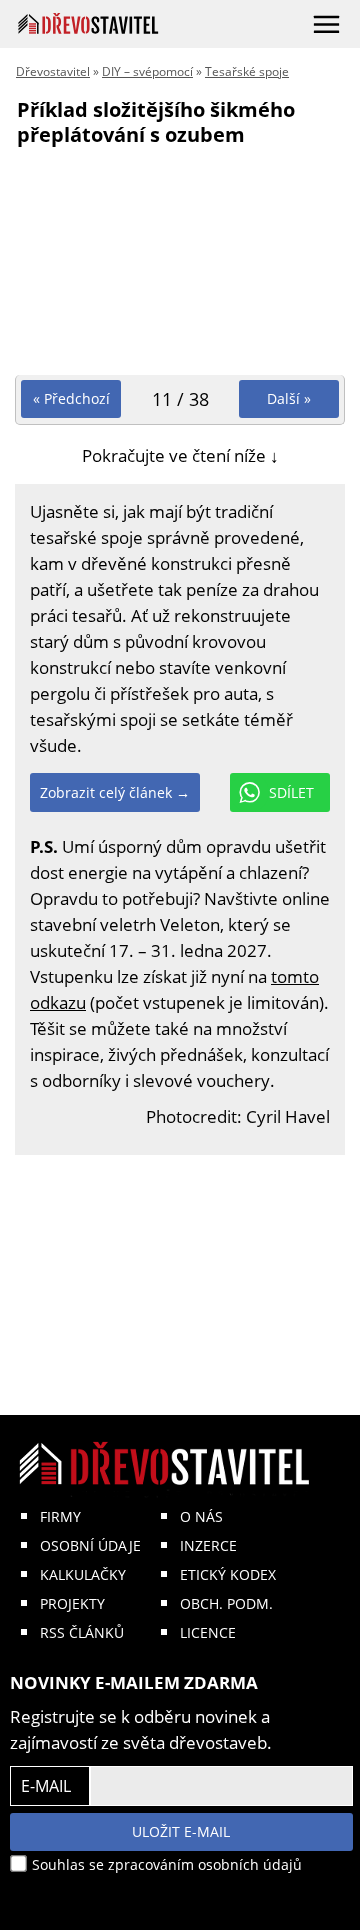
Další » (289, 398)
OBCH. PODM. (226, 1603)
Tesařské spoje (247, 71)
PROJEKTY (72, 1603)
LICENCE (208, 1632)
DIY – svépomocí (147, 71)
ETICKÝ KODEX (228, 1574)
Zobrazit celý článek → (115, 792)
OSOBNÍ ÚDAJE (90, 1545)
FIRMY (60, 1516)
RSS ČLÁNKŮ (82, 1632)
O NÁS (201, 1516)
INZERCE (208, 1545)
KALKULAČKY (83, 1574)
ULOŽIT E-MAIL (181, 1831)
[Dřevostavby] (88, 23)
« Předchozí (71, 398)
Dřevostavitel (53, 71)
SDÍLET (291, 792)
